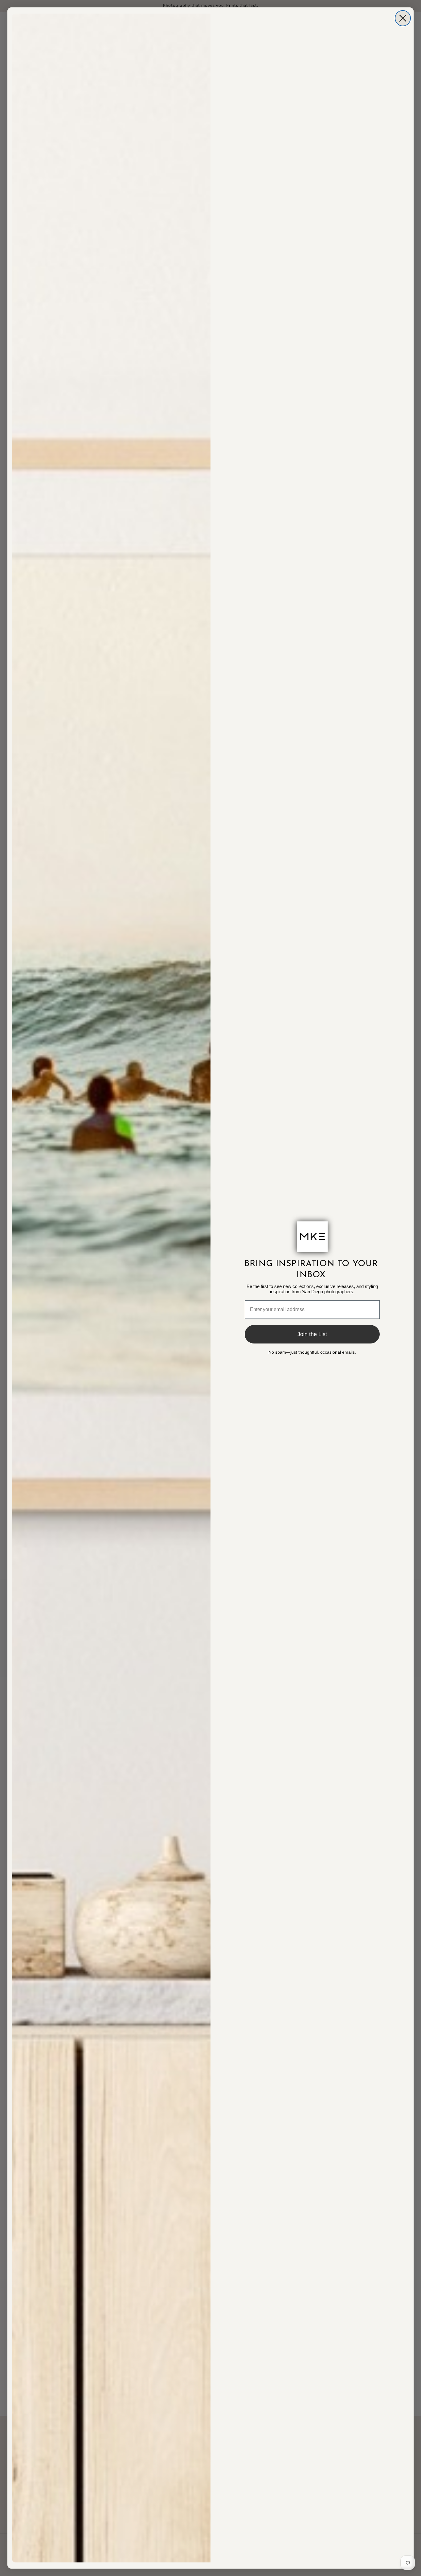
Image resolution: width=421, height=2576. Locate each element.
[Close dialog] (403, 18)
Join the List (312, 1334)
